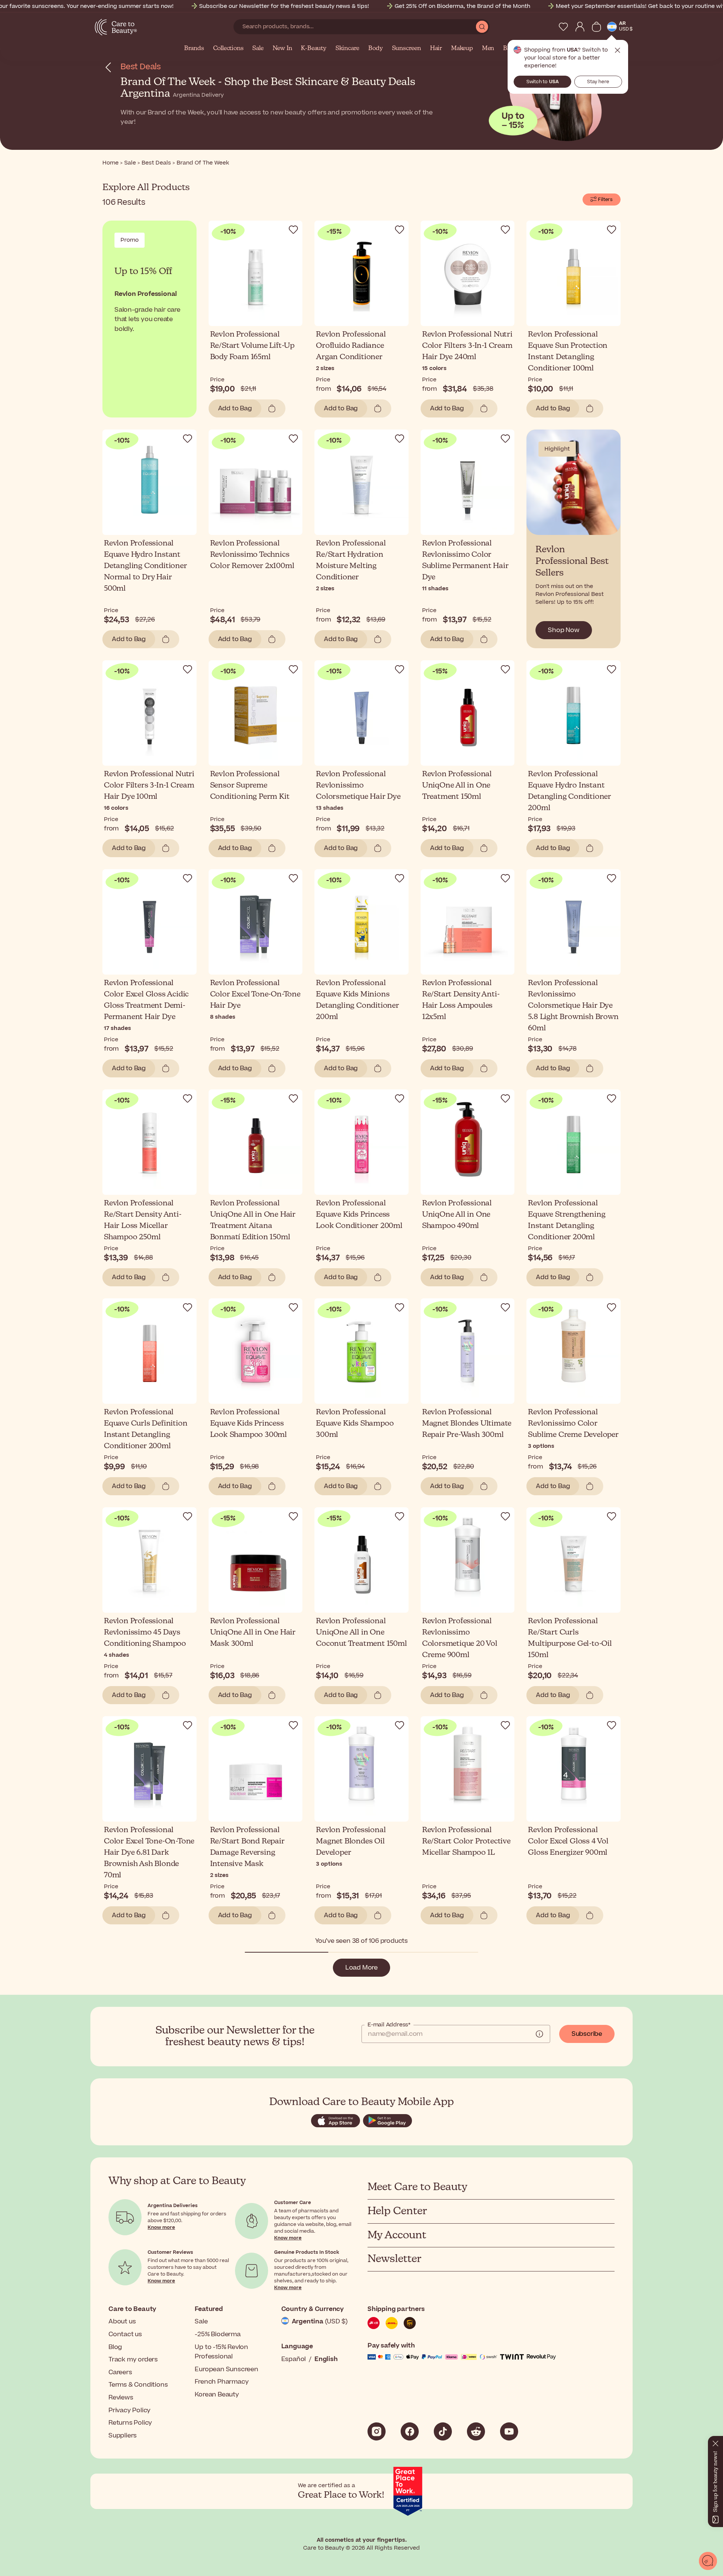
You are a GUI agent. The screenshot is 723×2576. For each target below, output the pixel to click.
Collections (228, 49)
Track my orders (133, 2360)
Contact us (125, 2334)
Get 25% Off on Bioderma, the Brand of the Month (462, 6)
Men (488, 49)
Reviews (121, 2398)
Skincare (347, 49)
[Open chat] (708, 2561)
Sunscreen (406, 49)
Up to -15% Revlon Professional (221, 2352)
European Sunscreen (226, 2369)
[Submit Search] (482, 27)
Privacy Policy (130, 2410)
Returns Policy (130, 2423)
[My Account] (580, 27)
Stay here (598, 82)
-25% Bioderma (217, 2334)
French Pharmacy (222, 2382)
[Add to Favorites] (293, 230)
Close (618, 50)
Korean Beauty (217, 2395)
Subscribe (587, 2034)
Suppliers (123, 2436)
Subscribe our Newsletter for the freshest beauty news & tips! (284, 6)
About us (122, 2322)
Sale (258, 49)
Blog (115, 2347)
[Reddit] (476, 2431)
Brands (194, 49)
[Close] (715, 2442)
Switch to (543, 82)
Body (375, 49)
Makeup (462, 49)
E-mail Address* (389, 2025)
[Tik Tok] (443, 2431)
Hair (436, 49)
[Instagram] (377, 2431)
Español (294, 2359)
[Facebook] (410, 2431)
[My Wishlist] (563, 27)
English (326, 2359)
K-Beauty (313, 49)
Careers (120, 2372)
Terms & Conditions (138, 2385)
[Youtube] (509, 2431)
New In (282, 49)
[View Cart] (596, 27)
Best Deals (141, 67)
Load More (361, 1968)
